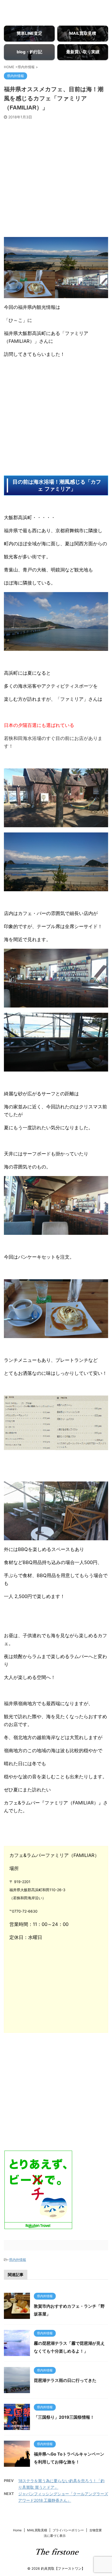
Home (17, 2530)
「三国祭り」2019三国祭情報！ (64, 2417)
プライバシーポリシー (68, 2530)
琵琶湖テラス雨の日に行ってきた (65, 2380)
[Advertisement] (56, 178)
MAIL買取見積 (37, 2530)
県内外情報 (18, 2260)
